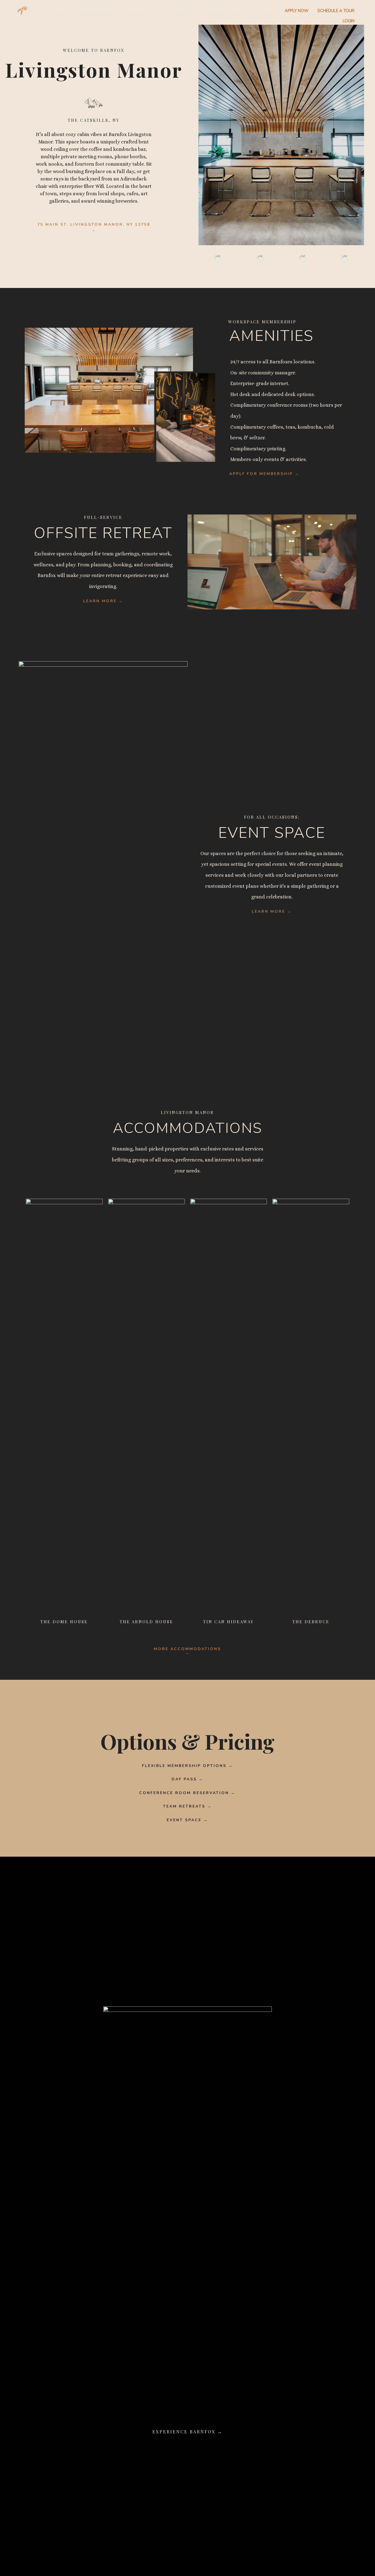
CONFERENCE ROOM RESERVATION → (187, 1793)
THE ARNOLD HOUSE (146, 1622)
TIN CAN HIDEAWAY (229, 1622)
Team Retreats (96, 11)
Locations (59, 11)
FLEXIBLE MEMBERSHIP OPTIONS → (187, 1766)
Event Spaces (135, 11)
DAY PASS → (187, 1779)
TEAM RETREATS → (187, 1806)
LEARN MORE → (103, 601)
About (265, 11)
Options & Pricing (227, 11)
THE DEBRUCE (311, 1622)
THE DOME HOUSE (64, 1622)
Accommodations (179, 11)
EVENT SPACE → (187, 1820)
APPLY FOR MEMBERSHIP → (264, 474)
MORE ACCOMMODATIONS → (187, 1651)
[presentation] (202, 259)
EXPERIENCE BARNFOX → (187, 2432)
